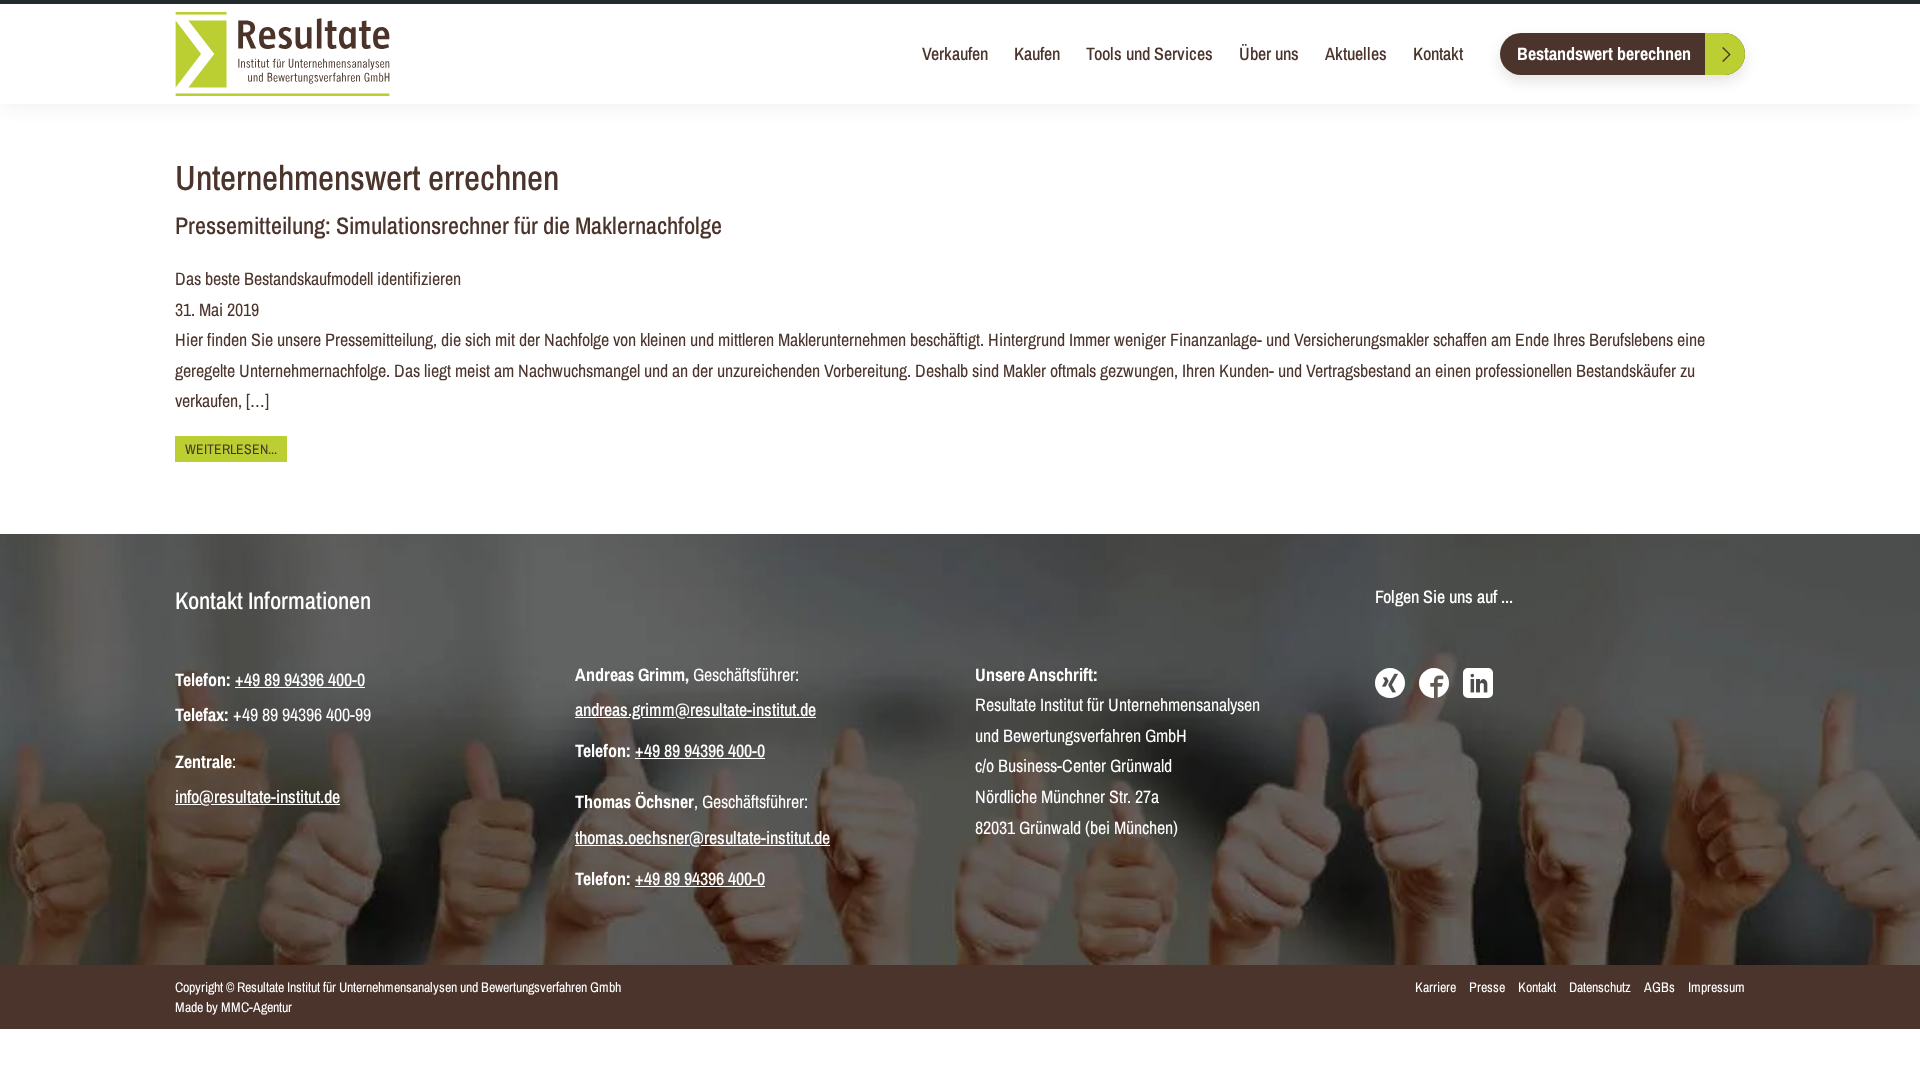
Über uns (1269, 53)
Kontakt (1438, 53)
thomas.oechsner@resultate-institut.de (702, 837)
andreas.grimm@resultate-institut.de (695, 709)
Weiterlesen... (231, 449)
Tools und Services (1149, 53)
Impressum (1716, 987)
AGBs (1659, 987)
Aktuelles (1356, 53)
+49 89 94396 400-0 (300, 679)
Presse (1487, 987)
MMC (235, 1007)
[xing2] (1390, 685)
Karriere (1435, 987)
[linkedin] (1478, 685)
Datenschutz (1600, 987)
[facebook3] (1434, 685)
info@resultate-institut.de (257, 796)
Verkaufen (955, 53)
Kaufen (1037, 53)
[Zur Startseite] (282, 54)
